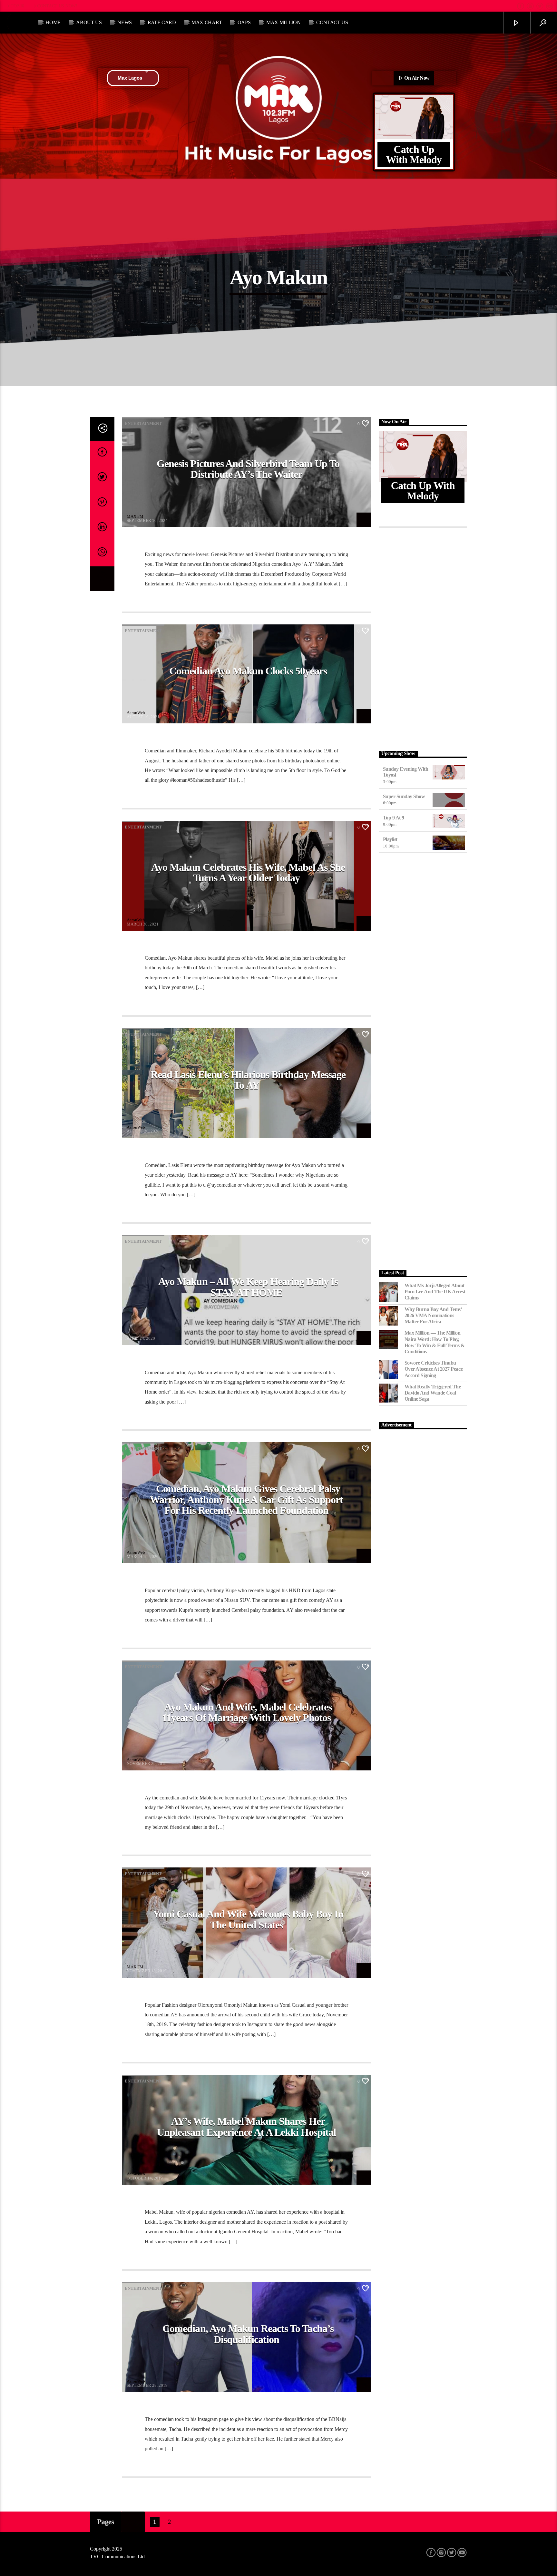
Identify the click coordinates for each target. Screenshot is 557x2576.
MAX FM (135, 516)
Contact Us (332, 22)
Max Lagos (130, 78)
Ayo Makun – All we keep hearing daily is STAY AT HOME (248, 1287)
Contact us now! (57, 6)
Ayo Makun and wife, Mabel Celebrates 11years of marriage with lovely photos (247, 1712)
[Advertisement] (423, 638)
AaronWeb (136, 713)
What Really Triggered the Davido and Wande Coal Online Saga (433, 1393)
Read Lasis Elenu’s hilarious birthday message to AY (248, 1080)
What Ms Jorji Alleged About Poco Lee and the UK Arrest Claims (435, 1292)
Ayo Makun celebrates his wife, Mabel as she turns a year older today (248, 873)
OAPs (244, 22)
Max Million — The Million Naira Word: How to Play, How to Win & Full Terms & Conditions (435, 1342)
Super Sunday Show (404, 796)
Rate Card (162, 22)
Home (53, 22)
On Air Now (416, 78)
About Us (89, 22)
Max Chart (207, 22)
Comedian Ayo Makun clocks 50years (248, 671)
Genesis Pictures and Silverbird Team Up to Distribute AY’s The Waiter (248, 469)
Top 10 (17, 6)
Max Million (283, 22)
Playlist (390, 839)
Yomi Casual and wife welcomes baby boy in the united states (248, 1919)
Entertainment (143, 423)
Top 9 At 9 (394, 818)
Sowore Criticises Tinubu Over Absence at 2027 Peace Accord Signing (434, 1369)
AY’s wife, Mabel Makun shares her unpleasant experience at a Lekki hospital (246, 2127)
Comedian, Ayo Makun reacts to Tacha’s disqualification (248, 2334)
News (125, 22)
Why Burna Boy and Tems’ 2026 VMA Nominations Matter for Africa (433, 1315)
